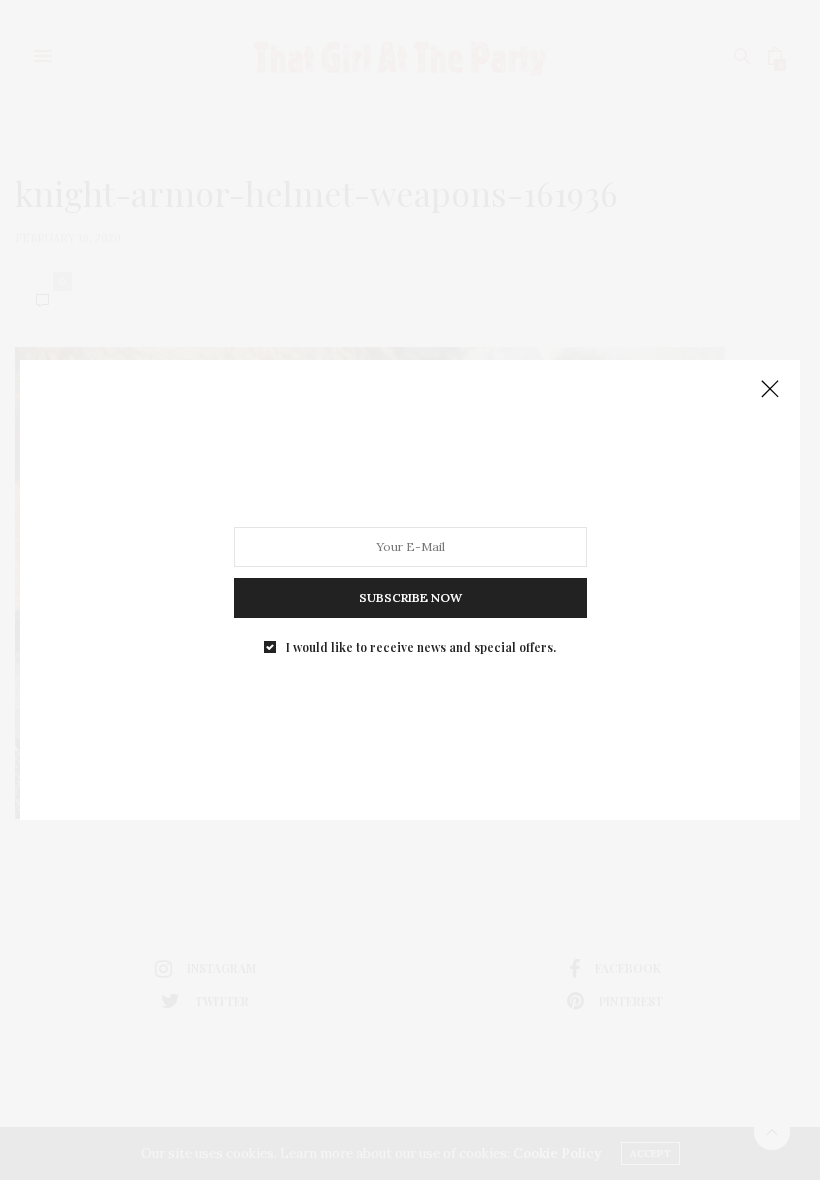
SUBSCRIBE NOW (410, 597)
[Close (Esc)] (770, 390)
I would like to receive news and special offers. (421, 647)
